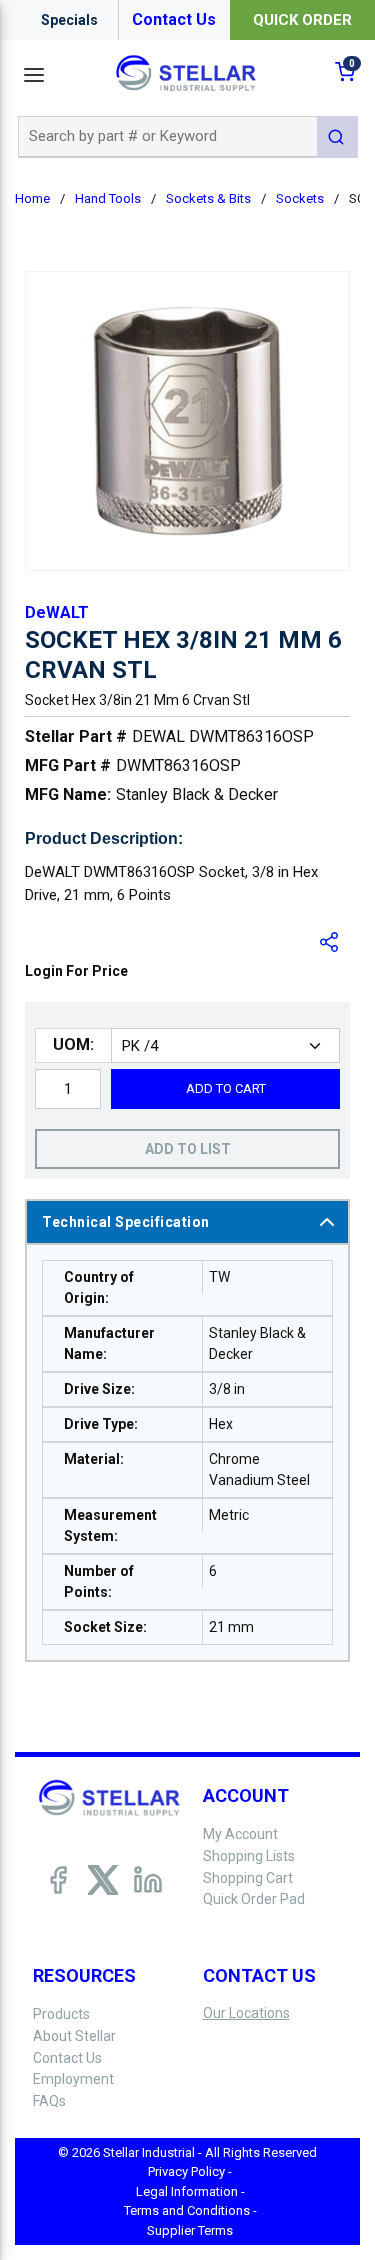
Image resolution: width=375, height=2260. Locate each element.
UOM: (73, 1044)
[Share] (330, 942)
